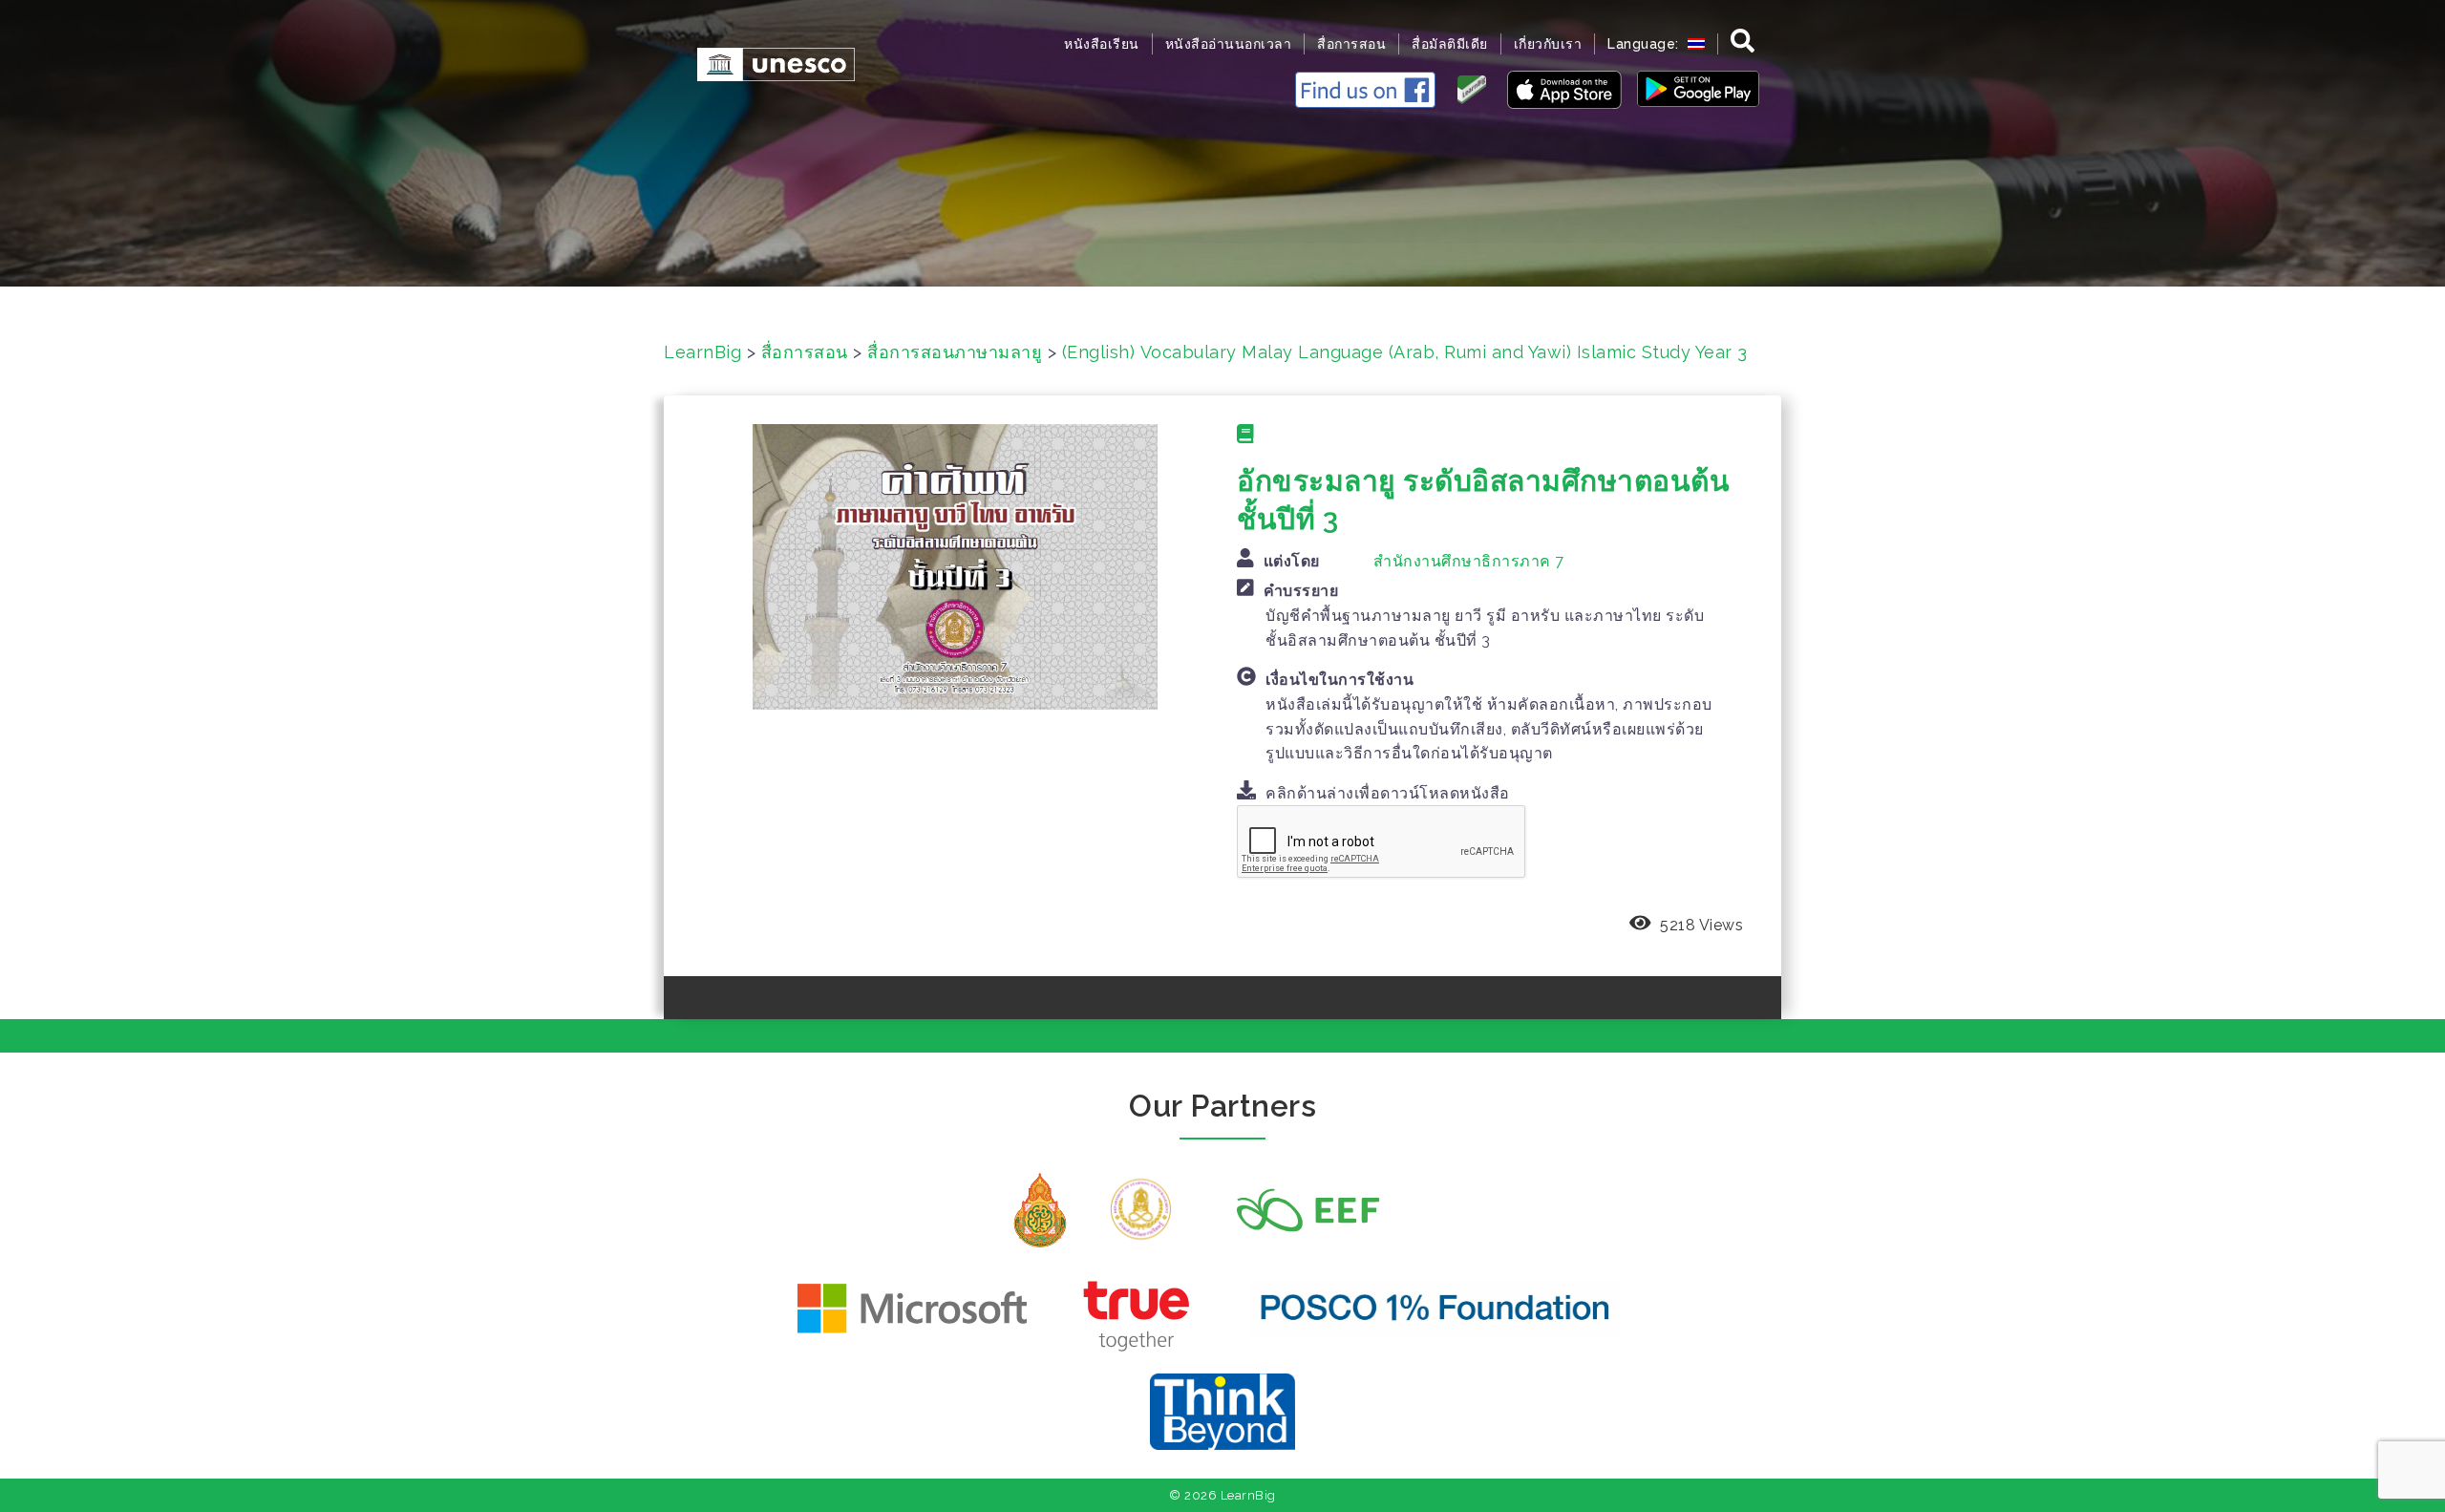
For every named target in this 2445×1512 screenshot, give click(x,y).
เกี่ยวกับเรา (1548, 44)
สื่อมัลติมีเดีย (1450, 44)
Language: (1645, 44)
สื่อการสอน (1351, 44)
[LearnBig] (766, 63)
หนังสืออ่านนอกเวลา (1229, 44)
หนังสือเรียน (1102, 44)
